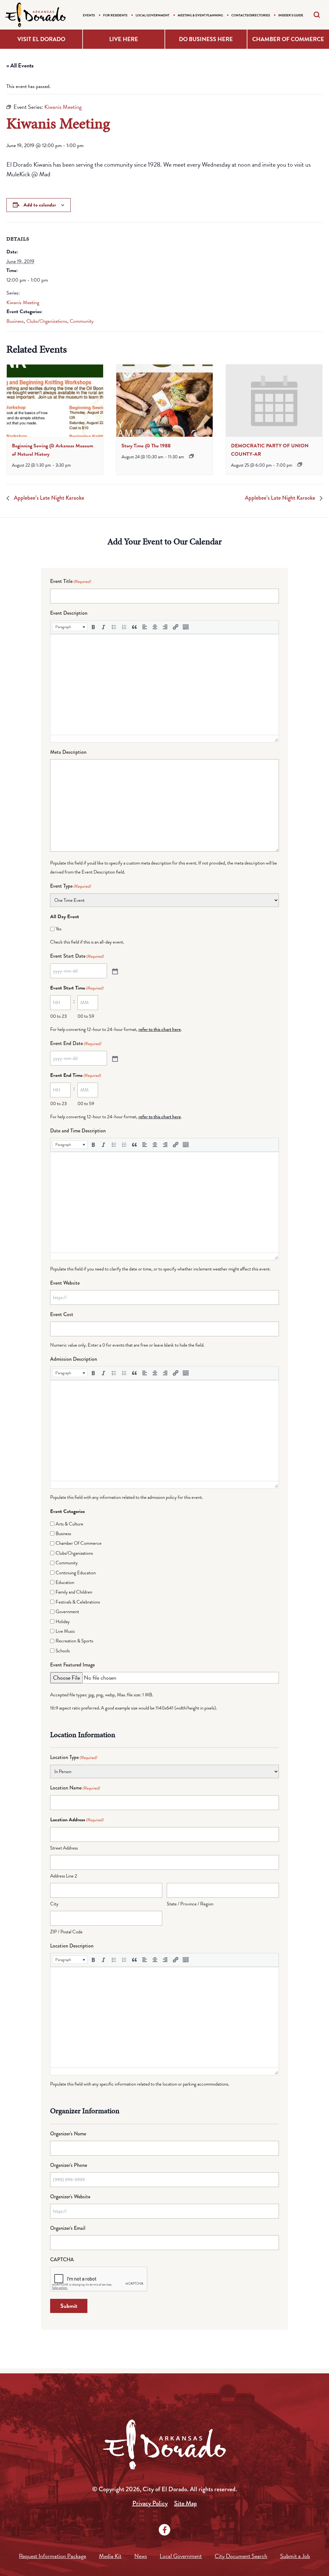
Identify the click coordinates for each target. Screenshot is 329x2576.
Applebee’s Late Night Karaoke (48, 498)
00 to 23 (58, 1016)
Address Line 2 (64, 1876)
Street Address (64, 1848)
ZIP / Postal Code (66, 1932)
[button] (70, 627)
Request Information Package (53, 2556)
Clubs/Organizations (47, 321)
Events (89, 15)
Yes (58, 929)
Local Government (152, 15)
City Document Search (241, 2556)
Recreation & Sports (74, 1641)
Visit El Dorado (41, 39)
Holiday (63, 1622)
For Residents (115, 15)
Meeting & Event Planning (200, 15)
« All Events (20, 65)
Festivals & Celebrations (78, 1602)
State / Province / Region (190, 1904)
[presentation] (55, 401)
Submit (69, 2306)
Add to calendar (40, 205)
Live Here (124, 39)
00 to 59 (86, 1016)
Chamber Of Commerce (79, 1543)
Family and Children (74, 1592)
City (54, 1904)
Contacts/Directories (251, 15)
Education (65, 1582)
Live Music (65, 1631)
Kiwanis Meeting (23, 303)
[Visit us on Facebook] (164, 2530)
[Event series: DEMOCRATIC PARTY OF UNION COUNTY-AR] (300, 464)
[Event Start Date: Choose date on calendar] (114, 971)
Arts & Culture (69, 1524)
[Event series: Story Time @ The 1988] (191, 456)
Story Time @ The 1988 (146, 446)
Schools (63, 1651)
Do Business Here (206, 39)
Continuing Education (76, 1573)
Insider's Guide (291, 15)
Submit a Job (295, 2556)
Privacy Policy (150, 2503)
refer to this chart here (160, 1029)
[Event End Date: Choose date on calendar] (114, 1058)
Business (15, 321)
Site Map (186, 2503)
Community (82, 321)
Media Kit (110, 2556)
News (141, 2556)
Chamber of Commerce (288, 39)
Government (67, 1612)
